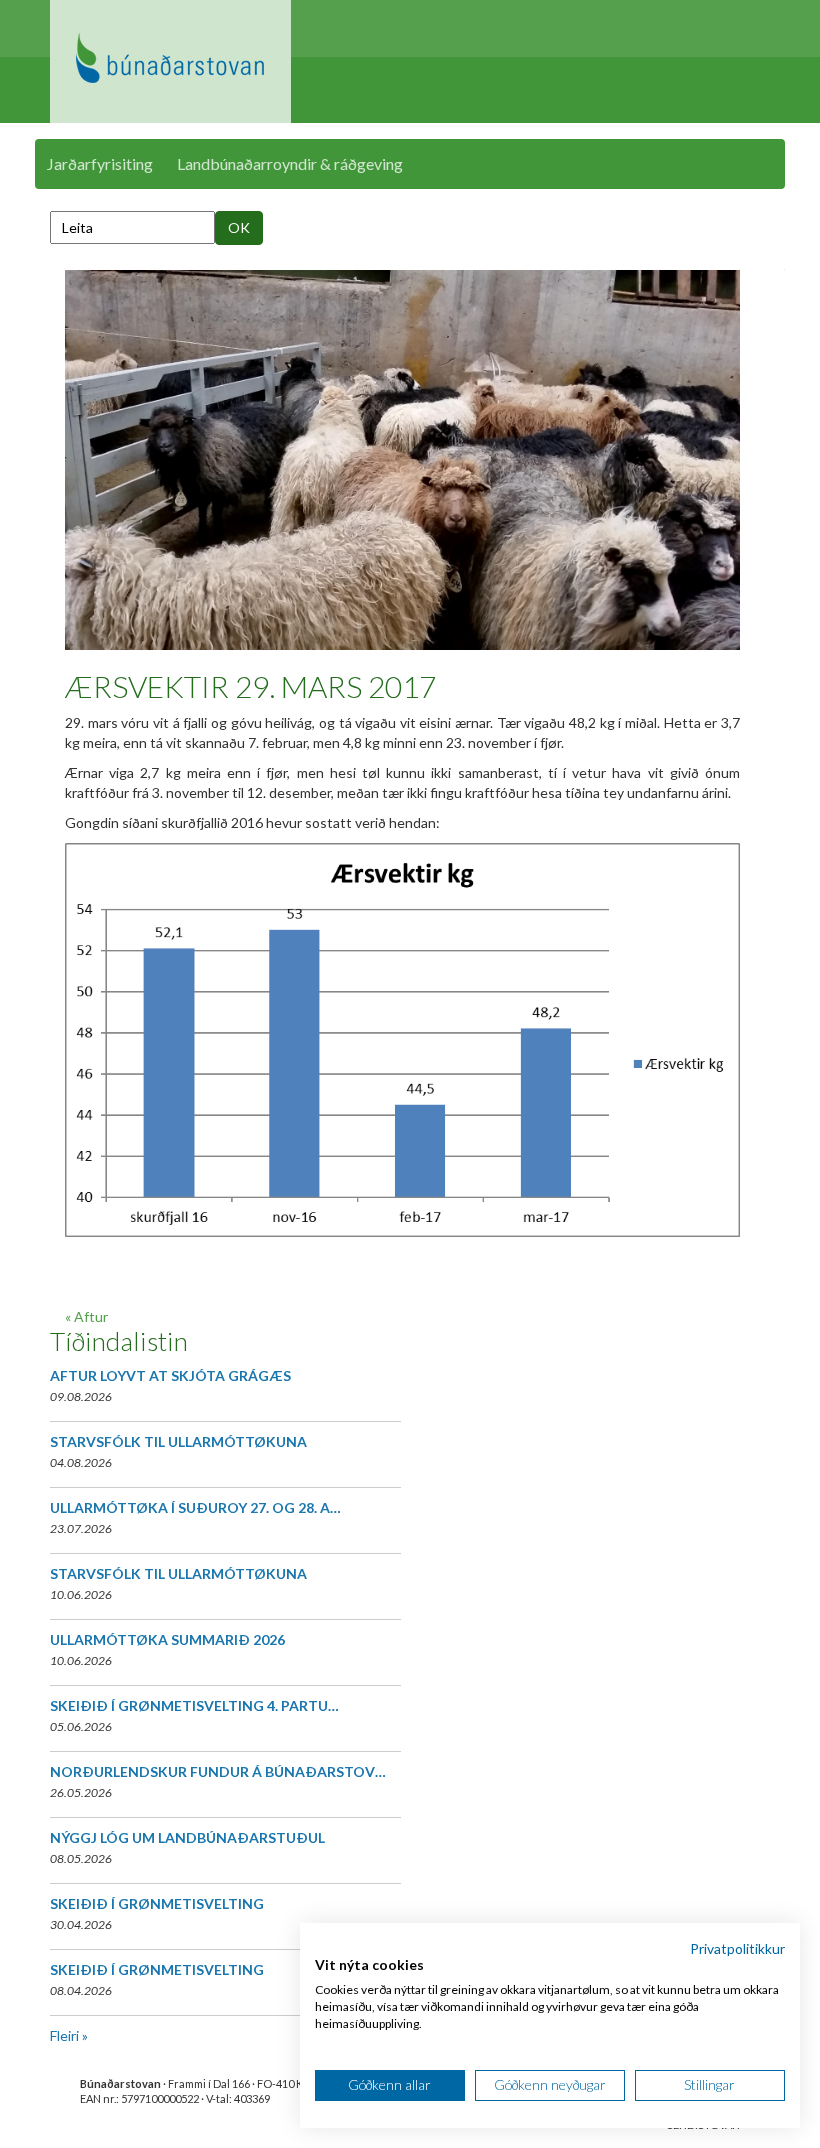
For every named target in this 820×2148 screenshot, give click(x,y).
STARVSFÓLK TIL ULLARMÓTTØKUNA (178, 1441)
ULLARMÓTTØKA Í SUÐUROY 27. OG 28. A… (195, 1507)
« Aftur (86, 1316)
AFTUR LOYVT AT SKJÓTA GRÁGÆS (170, 1375)
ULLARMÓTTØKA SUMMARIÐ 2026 (167, 1639)
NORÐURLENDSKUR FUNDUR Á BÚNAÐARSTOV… (218, 1771)
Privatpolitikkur (737, 1948)
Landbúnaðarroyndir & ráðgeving (290, 163)
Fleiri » (69, 2035)
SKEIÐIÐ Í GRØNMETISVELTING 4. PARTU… (194, 1705)
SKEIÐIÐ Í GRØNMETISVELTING (157, 1903)
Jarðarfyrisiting (100, 163)
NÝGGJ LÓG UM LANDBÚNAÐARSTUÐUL (187, 1837)
